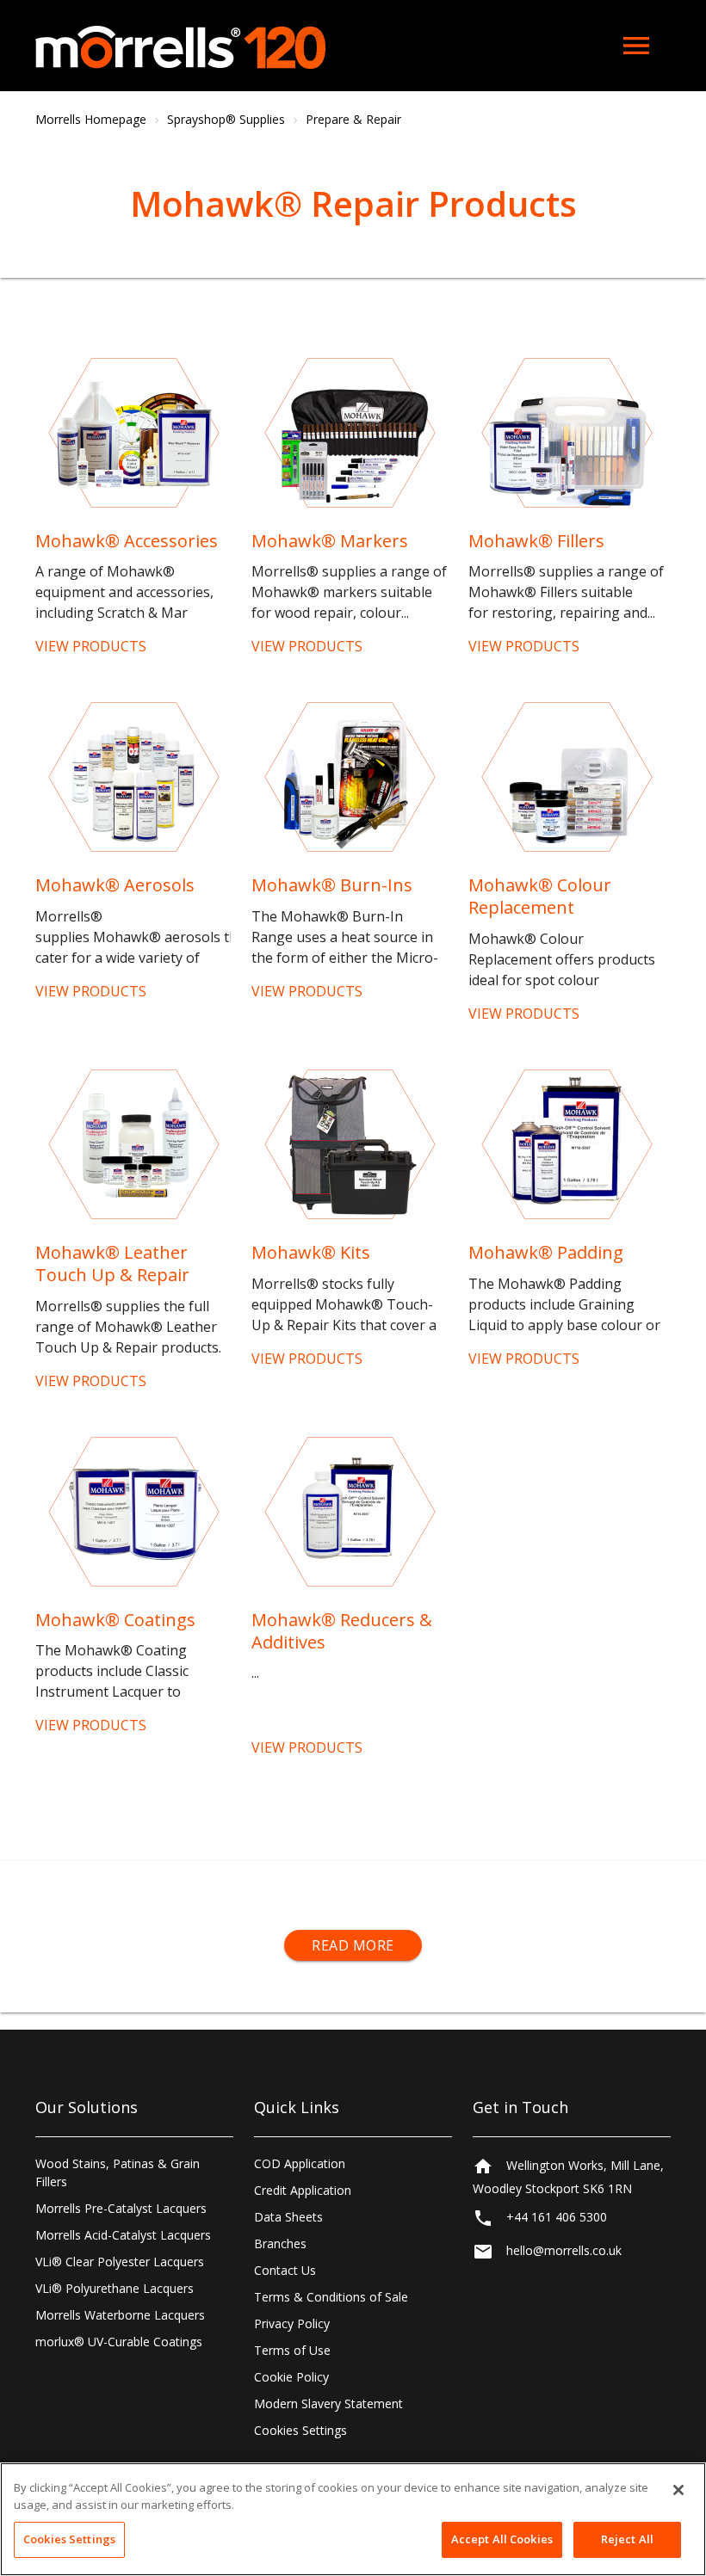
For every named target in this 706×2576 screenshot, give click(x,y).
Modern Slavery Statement (328, 2403)
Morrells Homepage (91, 119)
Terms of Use (292, 2350)
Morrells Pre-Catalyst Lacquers (121, 2208)
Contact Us (285, 2270)
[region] (353, 2519)
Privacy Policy (292, 2323)
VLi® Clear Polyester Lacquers (120, 2262)
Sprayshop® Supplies (226, 119)
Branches (280, 2243)
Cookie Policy (291, 2377)
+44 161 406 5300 (557, 2217)
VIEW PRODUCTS (91, 646)
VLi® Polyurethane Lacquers (115, 2288)
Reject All (627, 2539)
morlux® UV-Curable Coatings (119, 2342)
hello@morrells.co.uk (564, 2250)
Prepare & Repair (353, 119)
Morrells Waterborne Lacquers (120, 2315)
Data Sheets (288, 2217)
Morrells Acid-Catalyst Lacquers (123, 2235)
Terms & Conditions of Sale (331, 2297)
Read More (353, 1945)
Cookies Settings (300, 2430)
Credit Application (303, 2190)
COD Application (300, 2163)
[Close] (678, 2490)
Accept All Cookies (502, 2539)
